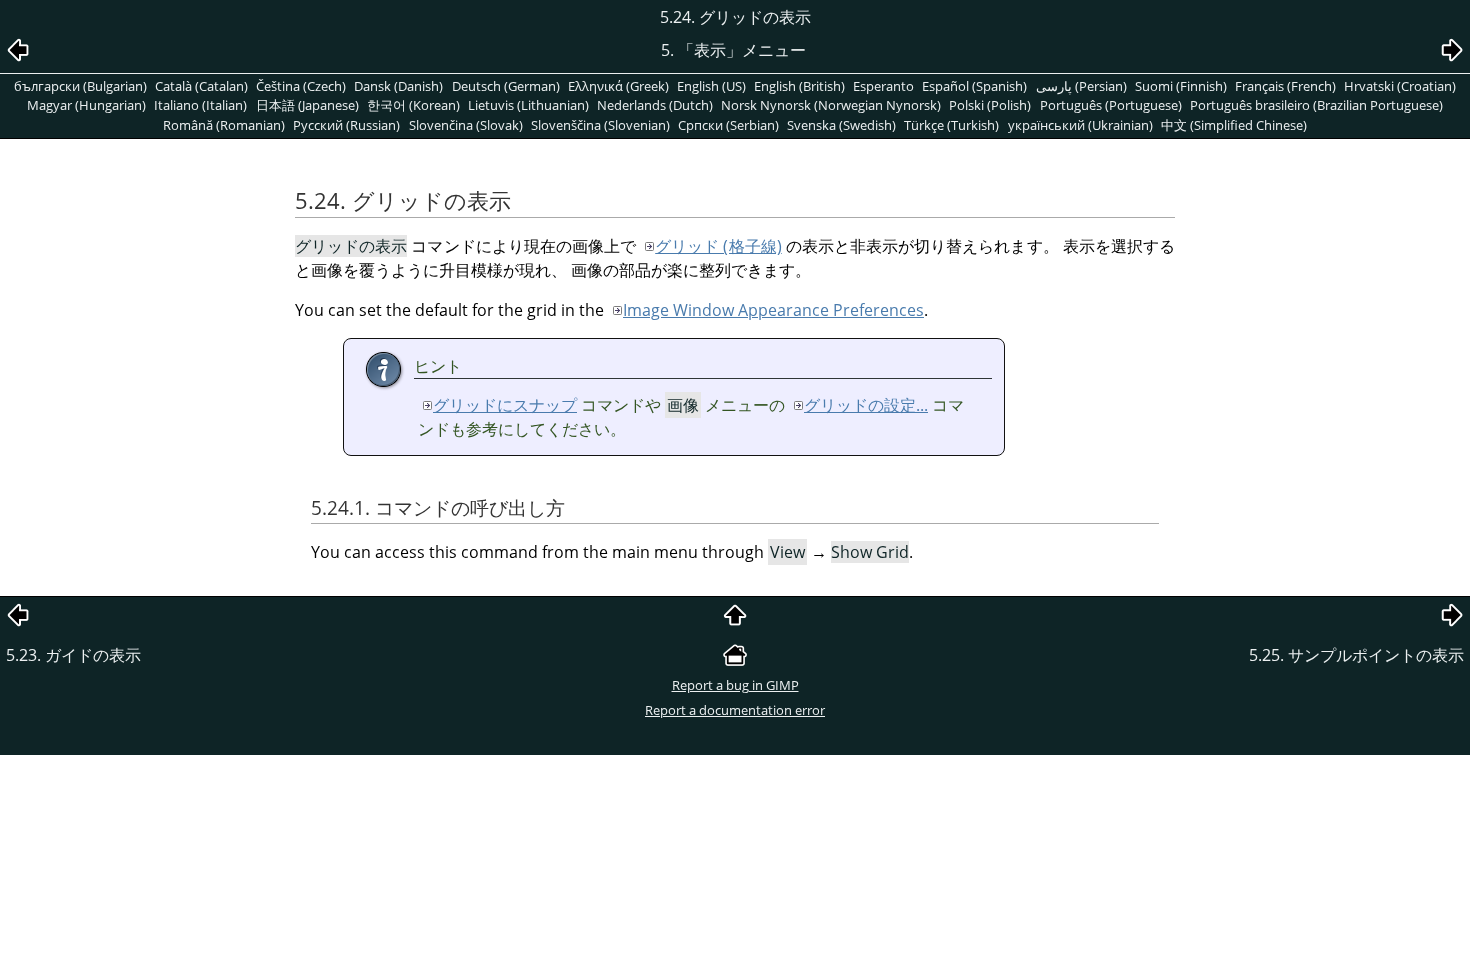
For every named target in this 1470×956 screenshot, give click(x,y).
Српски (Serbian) (728, 125)
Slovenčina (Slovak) (466, 125)
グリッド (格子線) (718, 246)
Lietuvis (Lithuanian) (528, 105)
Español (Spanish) (974, 86)
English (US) (711, 86)
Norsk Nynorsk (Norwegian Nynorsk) (831, 105)
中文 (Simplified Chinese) (1234, 125)
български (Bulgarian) (80, 86)
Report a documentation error (735, 710)
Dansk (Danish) (398, 86)
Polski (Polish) (990, 105)
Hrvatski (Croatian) (1400, 86)
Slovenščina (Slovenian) (600, 125)
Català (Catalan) (201, 86)
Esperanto (883, 86)
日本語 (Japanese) (307, 105)
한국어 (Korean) (413, 105)
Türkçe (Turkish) (951, 125)
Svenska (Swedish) (841, 125)
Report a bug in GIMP (735, 685)
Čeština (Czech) (301, 86)
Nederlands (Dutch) (655, 105)
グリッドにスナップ (505, 405)
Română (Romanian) (224, 125)
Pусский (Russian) (346, 125)
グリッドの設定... (866, 405)
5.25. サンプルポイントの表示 (1356, 655)
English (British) (799, 86)
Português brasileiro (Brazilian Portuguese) (1316, 105)
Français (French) (1285, 86)
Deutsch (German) (506, 86)
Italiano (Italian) (200, 105)
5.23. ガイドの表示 (73, 655)
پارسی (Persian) (1081, 86)
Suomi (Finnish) (1181, 86)
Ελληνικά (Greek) (618, 86)
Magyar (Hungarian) (86, 105)
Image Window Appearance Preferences (773, 310)
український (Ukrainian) (1080, 125)
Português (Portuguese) (1111, 105)
